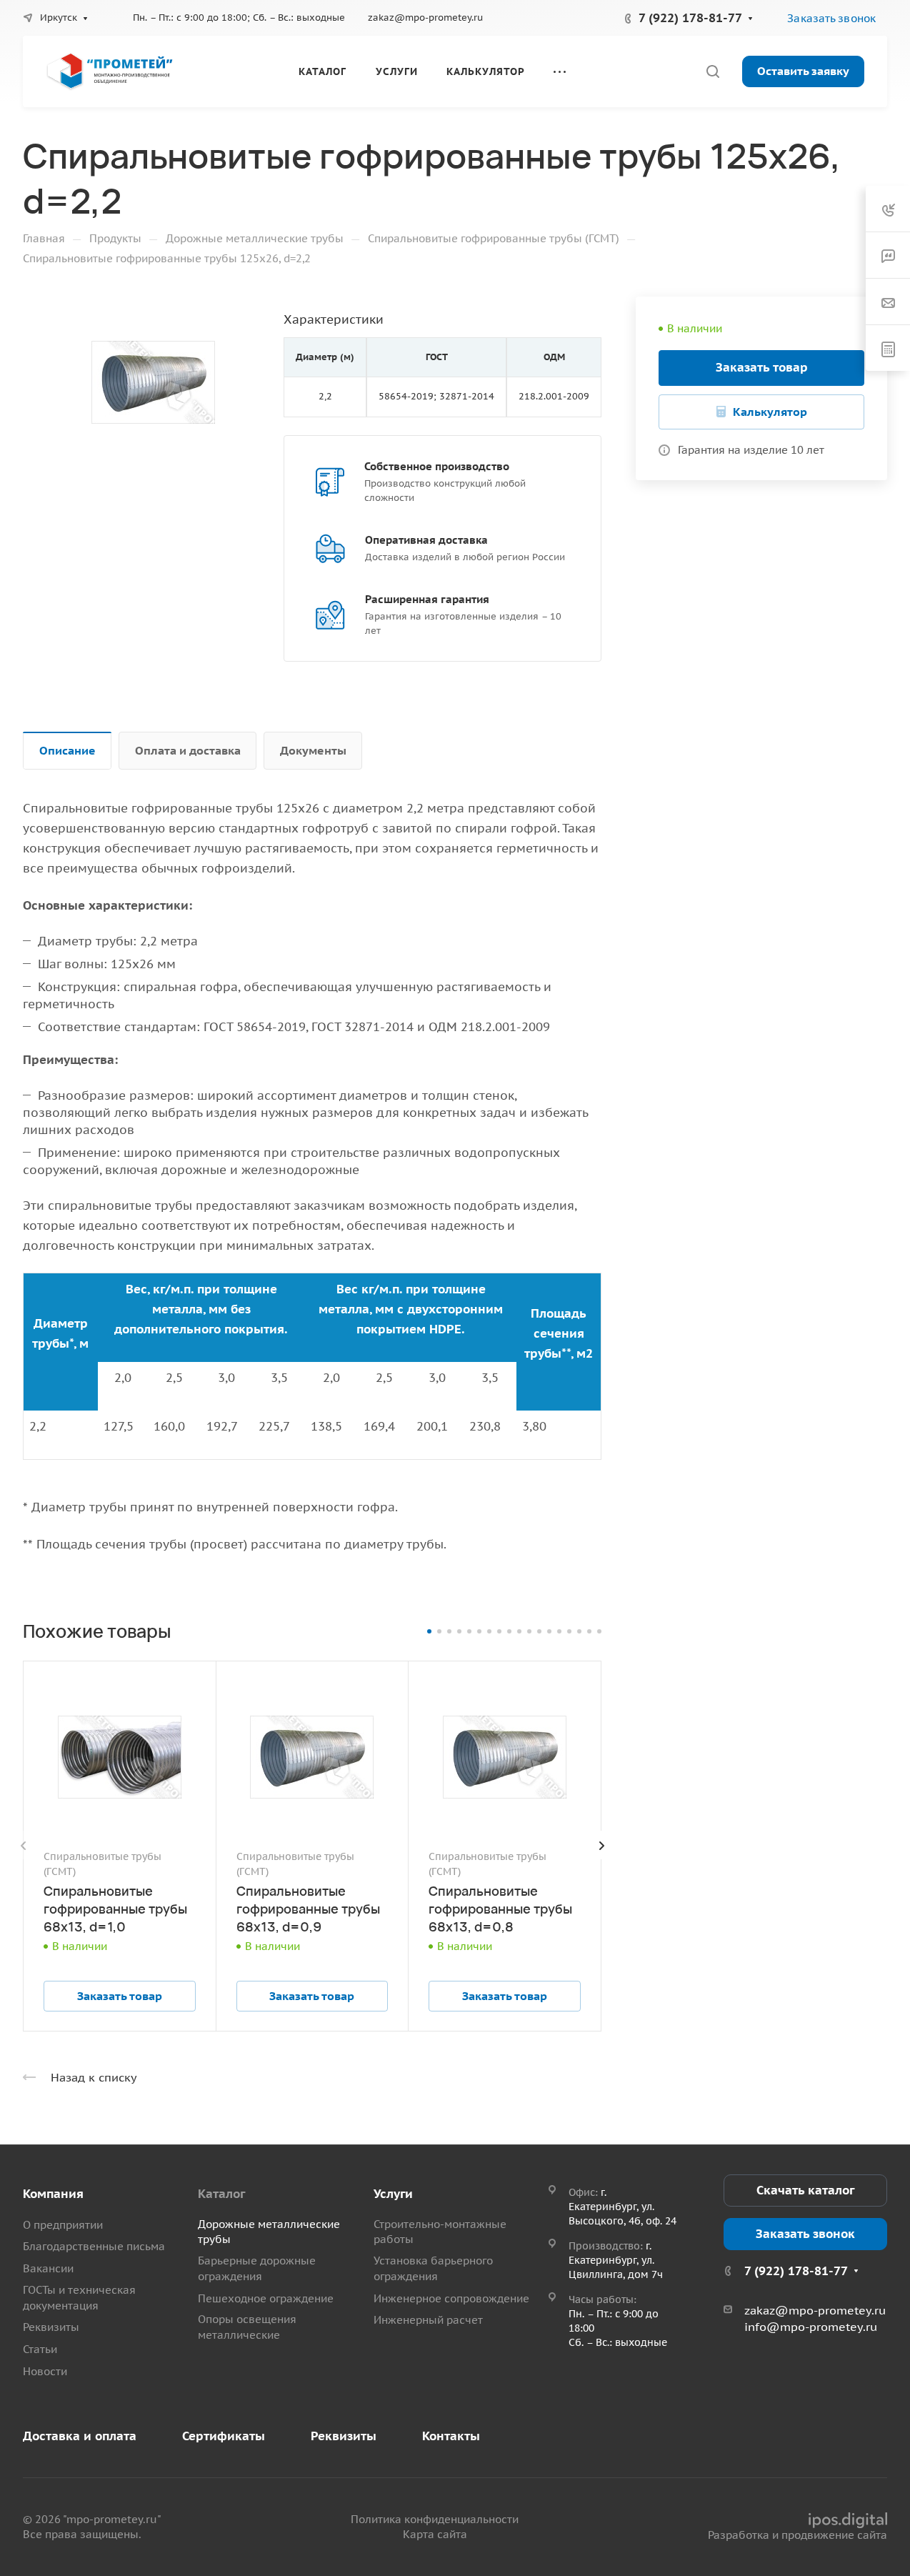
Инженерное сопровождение (451, 2298)
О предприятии (63, 2225)
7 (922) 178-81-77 (690, 18)
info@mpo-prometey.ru (811, 2327)
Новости (45, 2371)
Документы (313, 750)
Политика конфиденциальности (435, 2519)
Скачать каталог (805, 2190)
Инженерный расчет (428, 2320)
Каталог (221, 2194)
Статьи (40, 2349)
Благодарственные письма (94, 2246)
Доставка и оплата (80, 2436)
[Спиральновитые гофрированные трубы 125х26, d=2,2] (153, 382)
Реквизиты (51, 2327)
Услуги (393, 2194)
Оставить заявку (803, 71)
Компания (53, 2194)
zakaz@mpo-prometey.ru (425, 18)
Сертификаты (224, 2436)
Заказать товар (762, 367)
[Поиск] (712, 72)
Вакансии (48, 2268)
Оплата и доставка (188, 750)
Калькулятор (770, 412)
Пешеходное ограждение (266, 2298)
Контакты (451, 2436)
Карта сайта (435, 2534)
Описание (67, 750)
